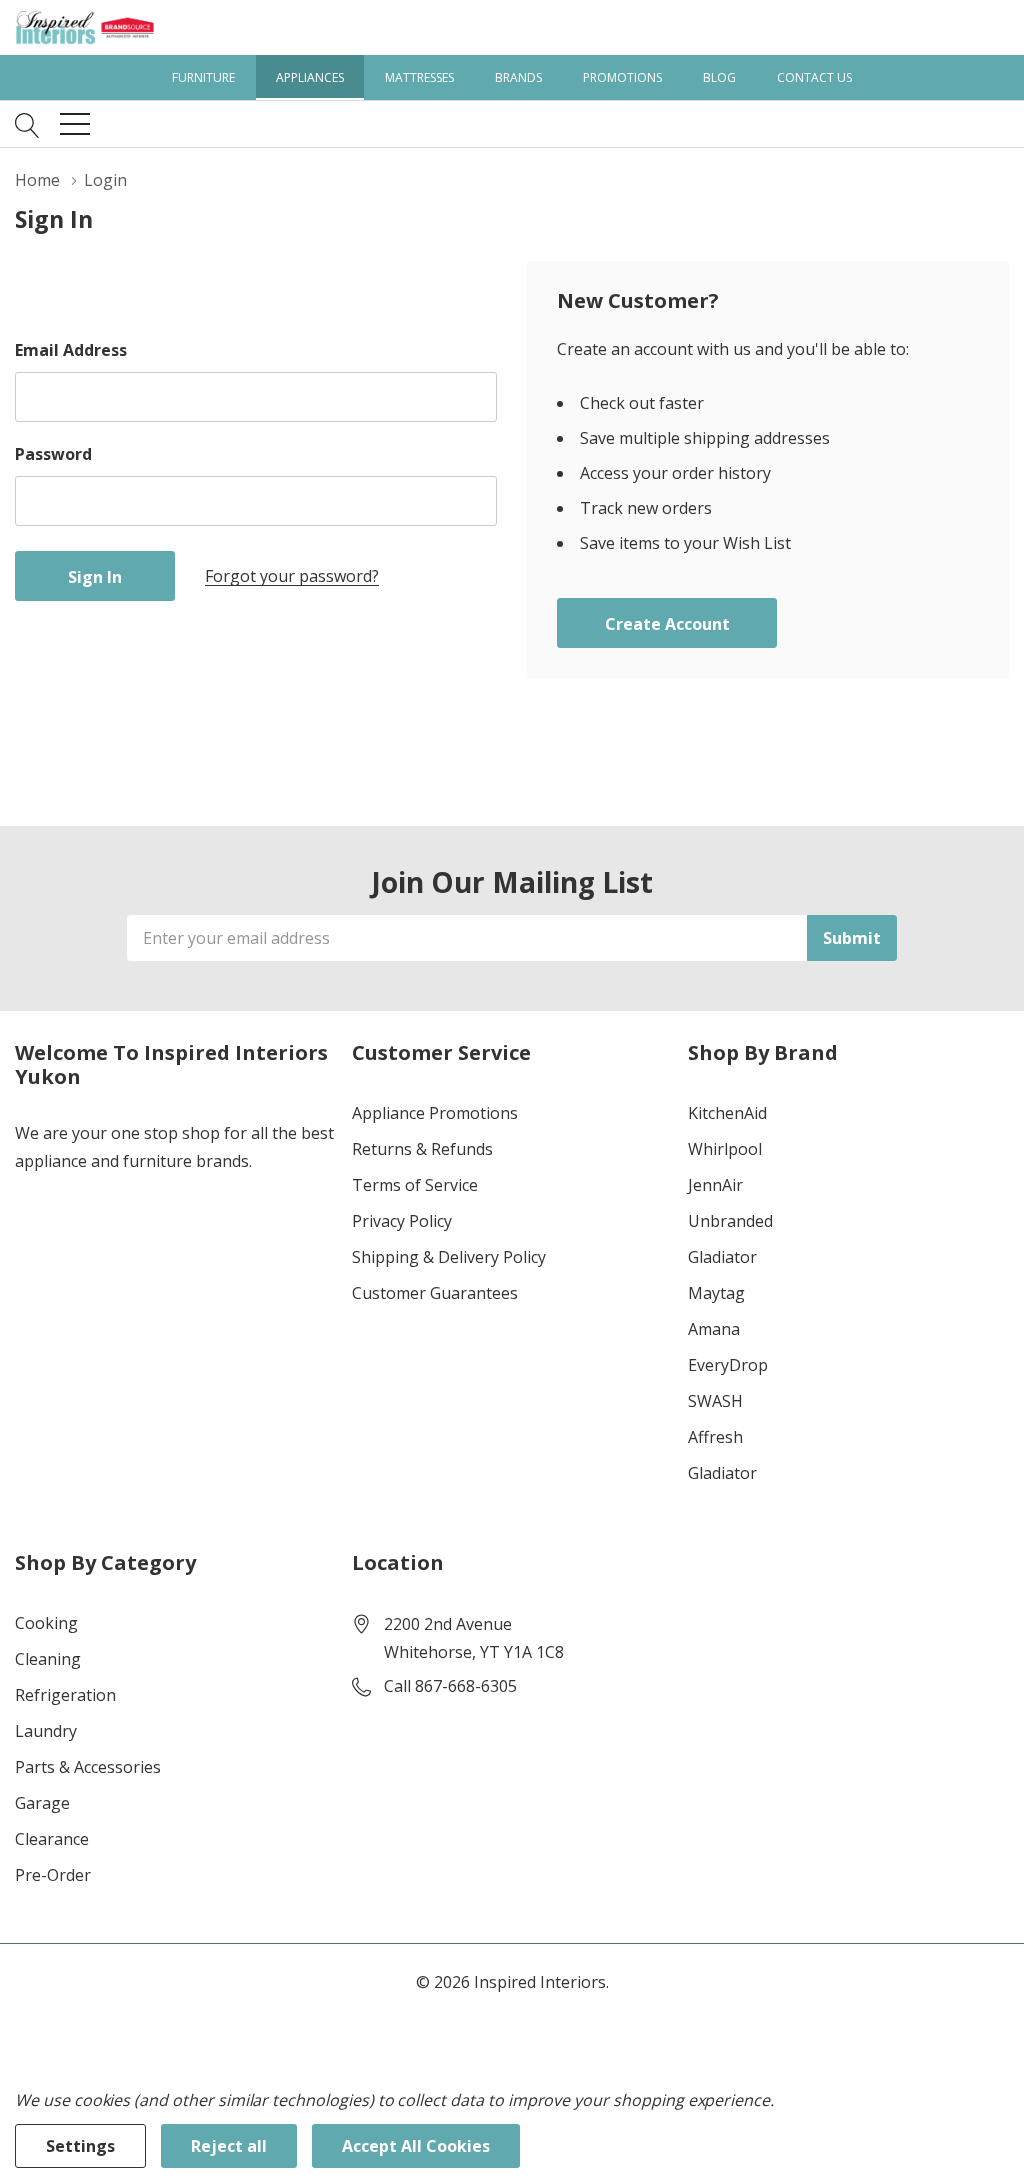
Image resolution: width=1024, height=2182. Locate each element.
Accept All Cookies (416, 2146)
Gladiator (722, 1257)
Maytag (716, 1293)
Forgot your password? (292, 576)
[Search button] (27, 124)
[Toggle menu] (75, 124)
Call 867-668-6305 (450, 1686)
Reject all (229, 2146)
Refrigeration (65, 1695)
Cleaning (48, 1659)
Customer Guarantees (435, 1293)
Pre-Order (53, 1875)
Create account (667, 624)
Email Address (71, 350)
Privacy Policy (402, 1221)
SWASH (715, 1401)
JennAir (715, 1185)
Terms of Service (415, 1185)
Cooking (46, 1623)
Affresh (715, 1437)
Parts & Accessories (88, 1767)
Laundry (46, 1731)
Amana (714, 1329)
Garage (42, 1803)
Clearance (52, 1839)
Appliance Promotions (435, 1113)
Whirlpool (725, 1149)
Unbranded (730, 1221)
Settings (80, 2146)
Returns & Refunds (422, 1149)
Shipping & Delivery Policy (449, 1257)
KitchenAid (727, 1113)
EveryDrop (728, 1365)
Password (53, 454)
